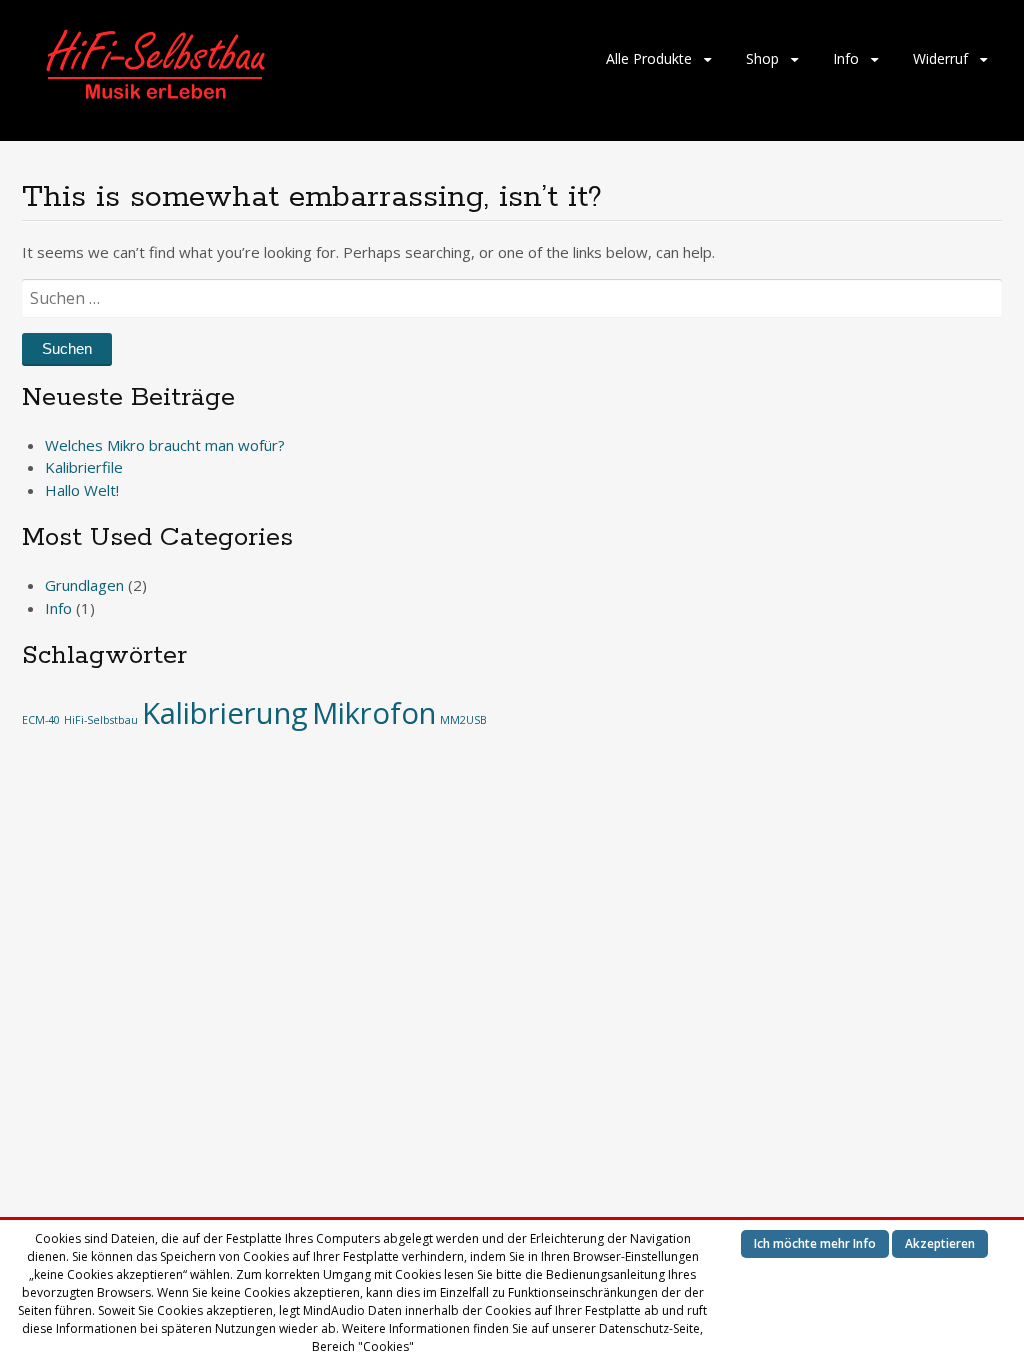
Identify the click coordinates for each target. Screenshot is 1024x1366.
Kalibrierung (225, 713)
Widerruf (940, 58)
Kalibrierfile (84, 467)
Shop (762, 58)
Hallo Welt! (82, 490)
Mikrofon (374, 713)
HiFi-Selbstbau (101, 720)
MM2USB (463, 720)
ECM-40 (41, 720)
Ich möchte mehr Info (815, 1243)
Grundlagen (84, 585)
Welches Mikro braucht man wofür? (165, 445)
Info (846, 58)
